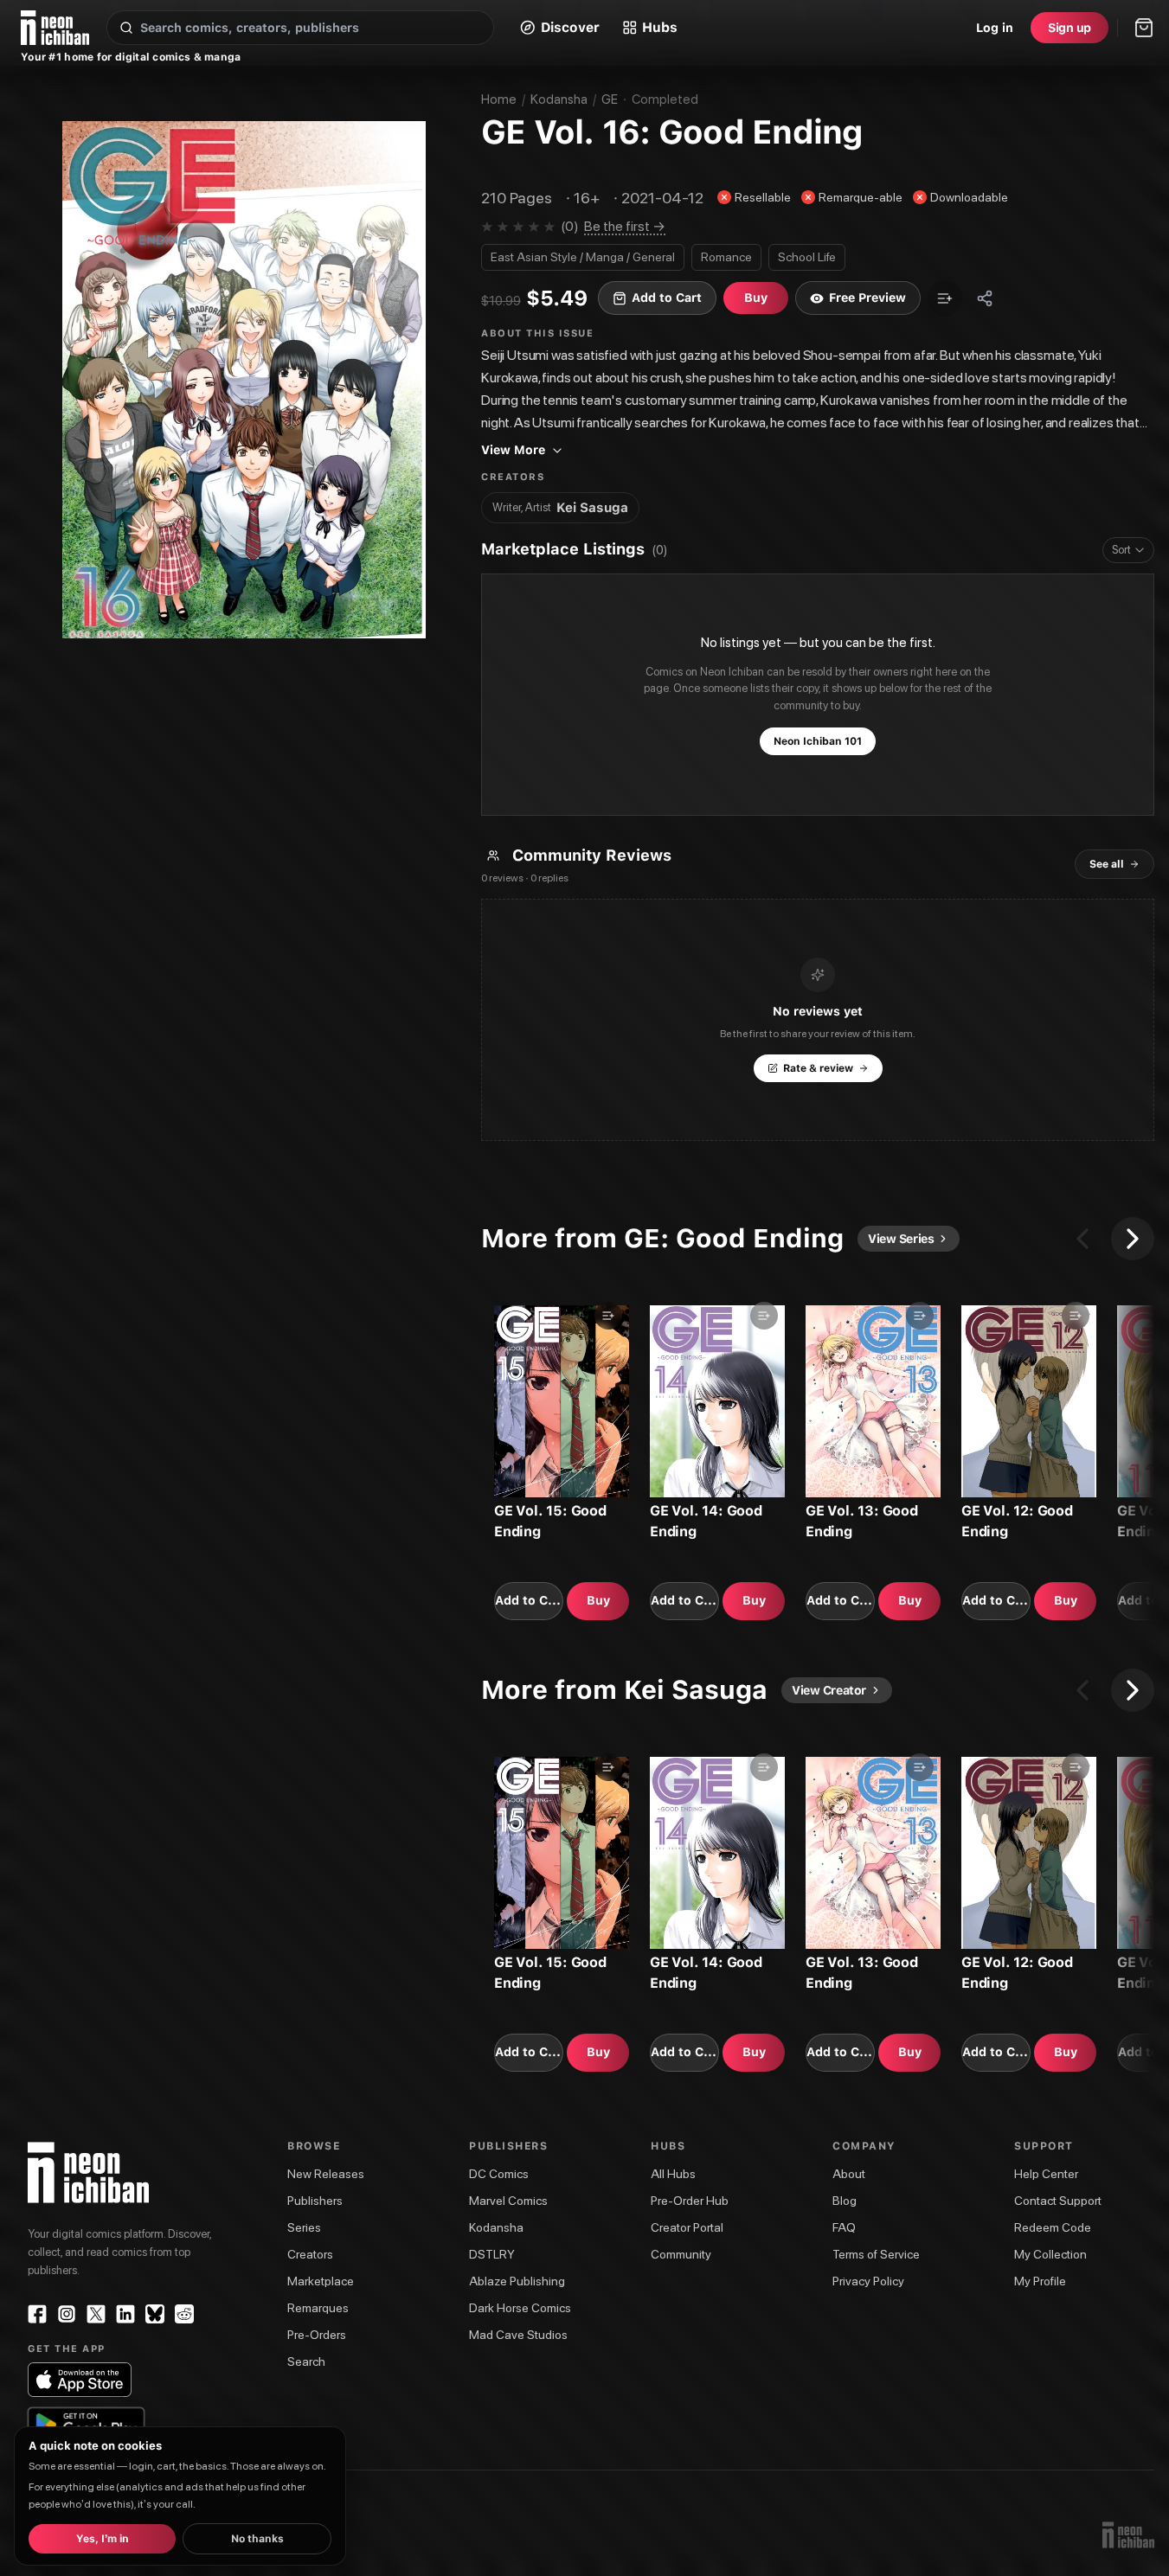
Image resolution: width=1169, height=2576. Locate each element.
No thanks (257, 2539)
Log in (995, 28)
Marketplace (321, 2281)
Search (306, 2361)
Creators (310, 2254)
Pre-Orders (317, 2335)
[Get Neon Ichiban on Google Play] (86, 2425)
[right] (1133, 1239)
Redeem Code (1053, 2227)
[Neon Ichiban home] (55, 28)
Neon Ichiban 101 (818, 741)
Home (499, 99)
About (849, 2174)
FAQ (844, 2227)
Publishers (315, 2201)
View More (513, 450)
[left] (1082, 1239)
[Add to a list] (945, 298)
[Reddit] (184, 2314)
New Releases (326, 2174)
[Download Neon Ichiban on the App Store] (80, 2380)
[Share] (985, 298)
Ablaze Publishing (517, 2281)
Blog (845, 2201)
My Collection (1050, 2254)
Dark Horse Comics (520, 2308)
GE (610, 99)
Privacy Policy (868, 2281)
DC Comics (499, 2174)
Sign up (1069, 28)
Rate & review (818, 1068)
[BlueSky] (155, 2314)
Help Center (1046, 2174)
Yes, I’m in (103, 2539)
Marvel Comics (508, 2201)
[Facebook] (37, 2314)
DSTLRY (492, 2254)
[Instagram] (67, 2314)
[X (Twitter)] (96, 2314)
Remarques (318, 2308)
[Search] (126, 28)
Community (681, 2254)
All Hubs (673, 2174)
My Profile (1040, 2281)
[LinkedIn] (125, 2314)
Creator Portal (687, 2227)
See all (1107, 864)
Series (304, 2227)
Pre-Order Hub (690, 2201)
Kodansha (559, 99)
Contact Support (1058, 2201)
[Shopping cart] (1144, 28)
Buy (598, 1600)
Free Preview (867, 298)
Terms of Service (876, 2254)
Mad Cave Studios (518, 2335)
